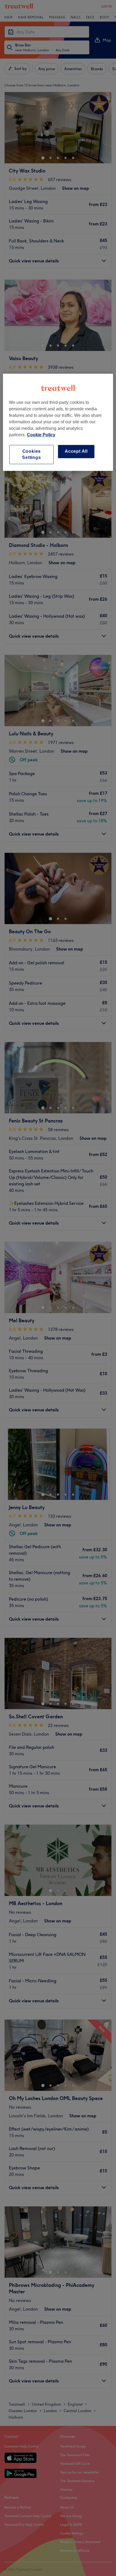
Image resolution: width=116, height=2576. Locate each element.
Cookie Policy (41, 435)
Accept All (76, 452)
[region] (58, 422)
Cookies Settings (31, 454)
